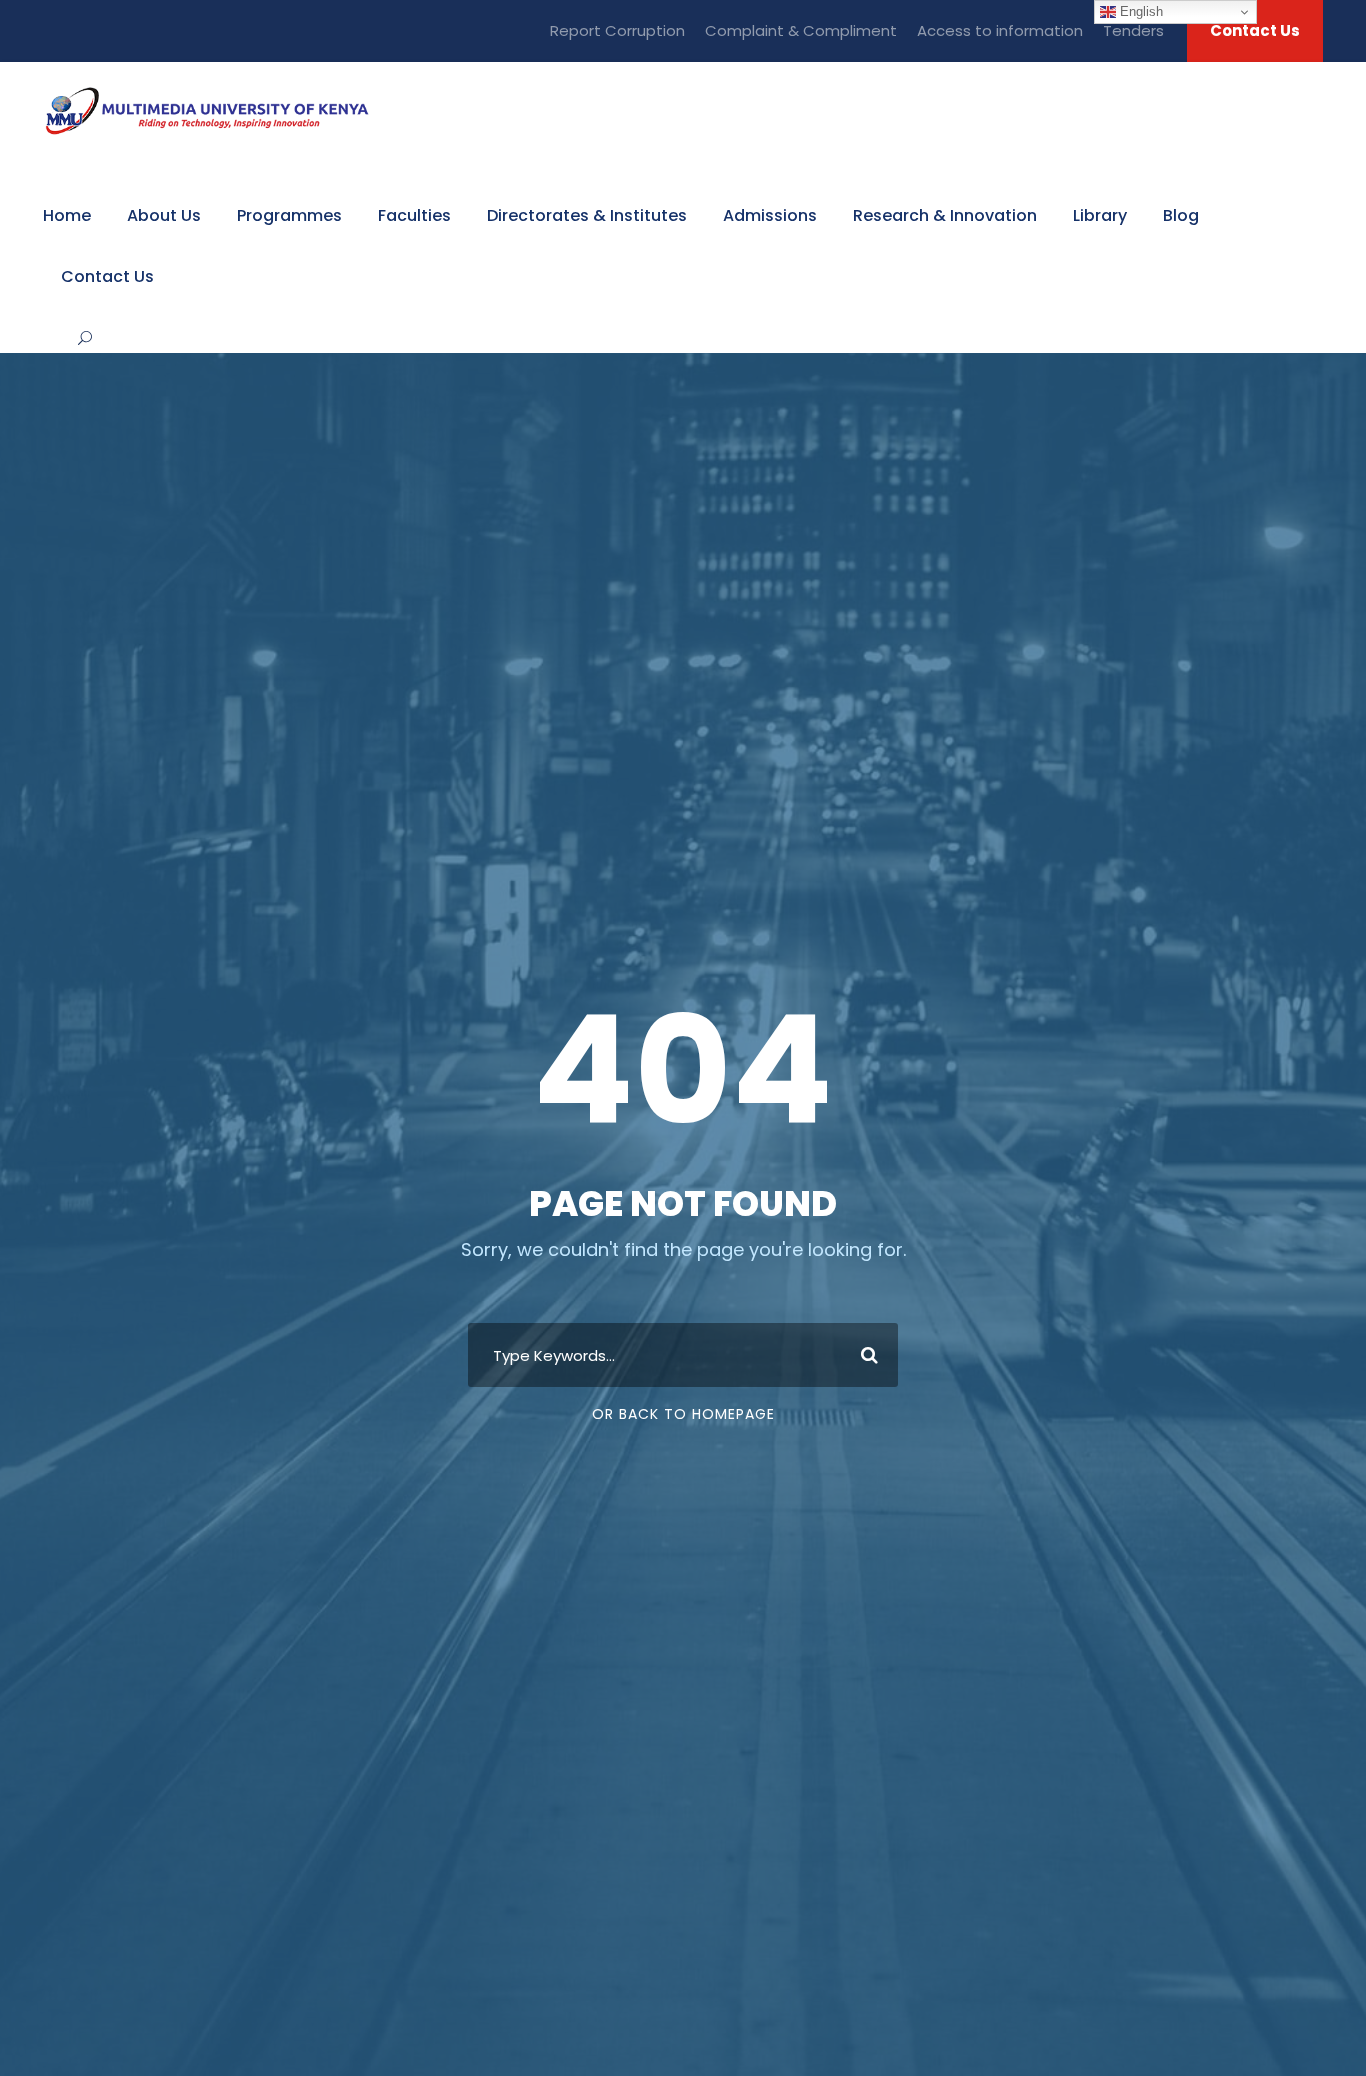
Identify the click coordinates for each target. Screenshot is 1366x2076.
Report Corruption (617, 30)
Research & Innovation (945, 215)
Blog (1181, 215)
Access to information (1000, 30)
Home (67, 215)
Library (1100, 215)
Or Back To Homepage (683, 1414)
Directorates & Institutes (587, 215)
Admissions (770, 215)
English (1139, 11)
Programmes (289, 215)
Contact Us (1255, 30)
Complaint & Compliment (801, 30)
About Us (164, 215)
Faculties (414, 215)
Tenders (1133, 30)
